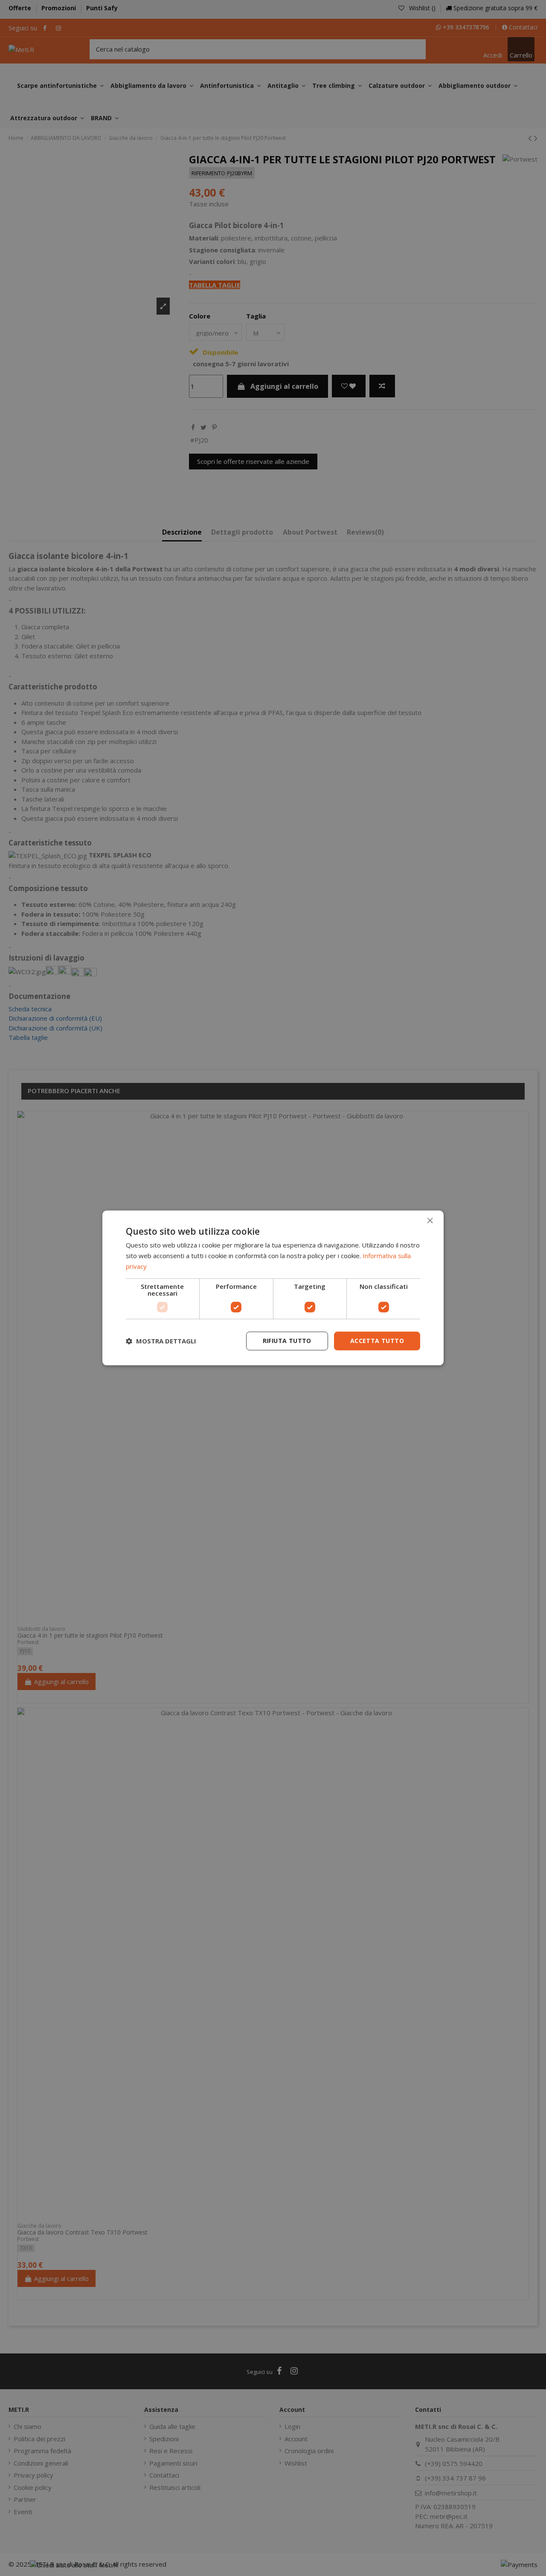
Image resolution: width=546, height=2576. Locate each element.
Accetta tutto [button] (377, 1341)
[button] (161, 1341)
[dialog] (273, 1288)
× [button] (430, 1220)
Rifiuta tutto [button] (287, 1341)
